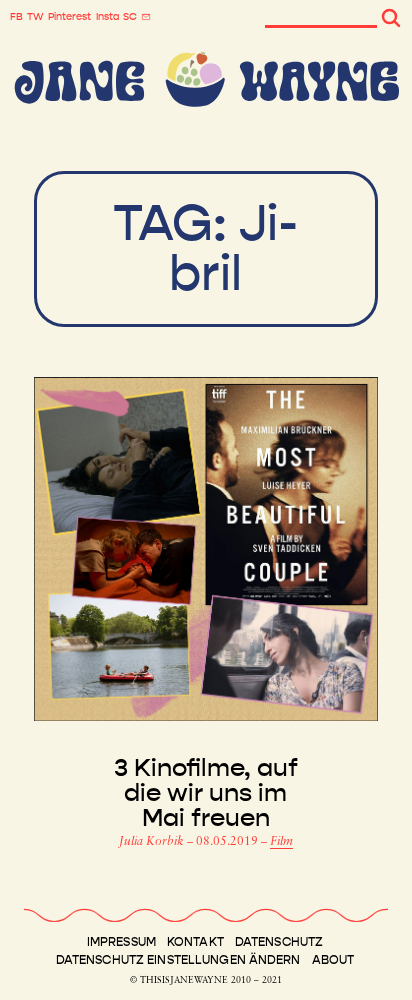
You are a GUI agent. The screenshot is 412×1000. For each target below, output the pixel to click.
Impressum (121, 942)
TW (35, 17)
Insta (107, 17)
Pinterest (69, 17)
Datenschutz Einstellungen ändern (178, 960)
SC (130, 17)
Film (281, 842)
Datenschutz (279, 942)
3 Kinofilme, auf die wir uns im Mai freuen (206, 793)
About (333, 960)
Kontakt (195, 942)
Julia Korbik (153, 842)
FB (16, 17)
